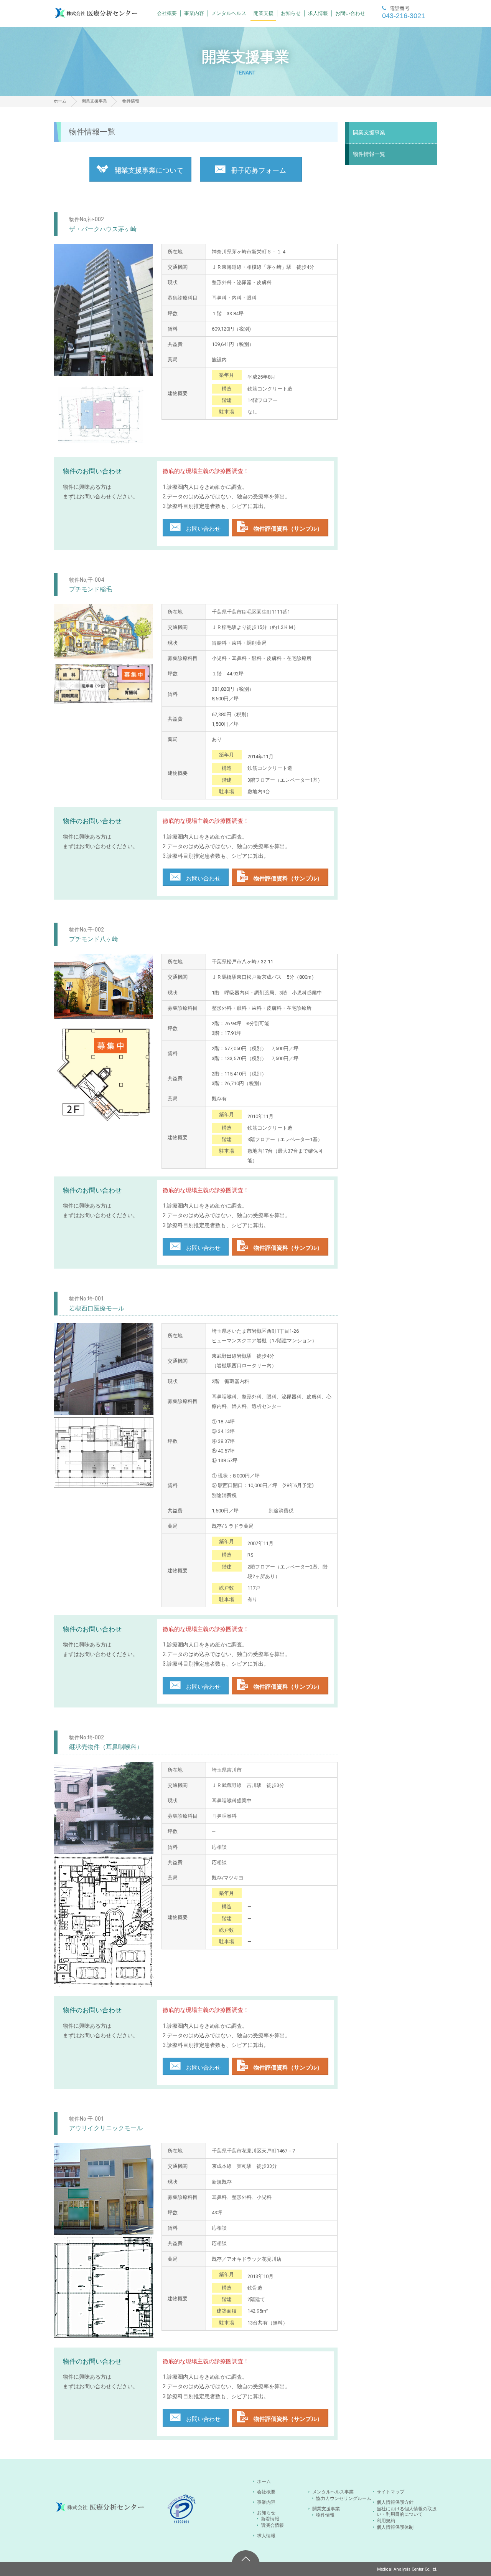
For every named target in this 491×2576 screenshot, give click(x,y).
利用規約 (386, 2521)
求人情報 (318, 13)
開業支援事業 (94, 101)
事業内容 (194, 13)
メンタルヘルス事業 (333, 2492)
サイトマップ (390, 2492)
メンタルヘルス (229, 13)
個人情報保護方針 (395, 2502)
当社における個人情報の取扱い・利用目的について (407, 2512)
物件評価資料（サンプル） (287, 529)
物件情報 (325, 2515)
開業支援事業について (148, 170)
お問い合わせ (350, 13)
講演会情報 (272, 2525)
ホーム (60, 101)
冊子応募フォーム (258, 170)
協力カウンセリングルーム (344, 2498)
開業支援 (264, 13)
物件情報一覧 (369, 154)
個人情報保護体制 (395, 2527)
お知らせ (291, 13)
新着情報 (270, 2519)
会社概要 (167, 13)
